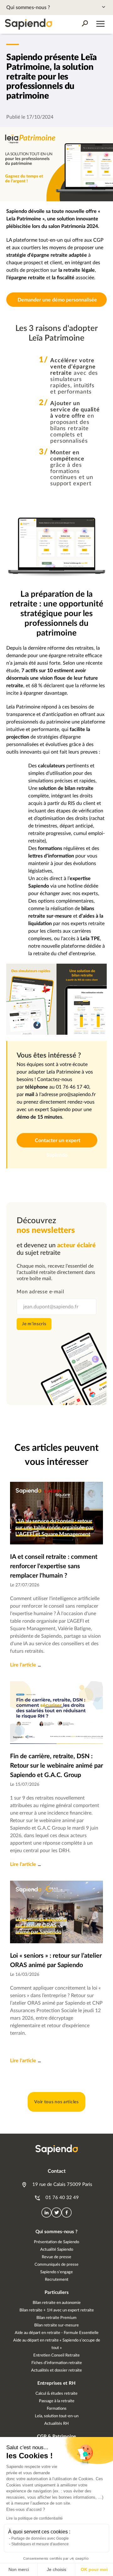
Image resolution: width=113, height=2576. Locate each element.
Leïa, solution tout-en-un (57, 2416)
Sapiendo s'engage (56, 2272)
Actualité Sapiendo (57, 2250)
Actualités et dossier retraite (56, 2370)
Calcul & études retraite (56, 2394)
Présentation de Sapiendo (56, 2242)
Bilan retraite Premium (56, 2318)
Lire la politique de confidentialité (35, 2518)
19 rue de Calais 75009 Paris (62, 2184)
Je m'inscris (34, 1324)
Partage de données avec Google (40, 2538)
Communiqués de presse (56, 2265)
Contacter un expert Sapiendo (57, 1143)
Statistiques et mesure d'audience (40, 2544)
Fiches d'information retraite (57, 2363)
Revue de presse (56, 2257)
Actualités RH (56, 2424)
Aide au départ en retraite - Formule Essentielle (57, 2333)
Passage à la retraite (57, 2401)
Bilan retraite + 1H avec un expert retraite (57, 2310)
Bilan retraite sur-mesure (56, 2325)
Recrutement (57, 2280)
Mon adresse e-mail (40, 1292)
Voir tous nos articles (56, 2102)
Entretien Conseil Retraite (56, 2355)
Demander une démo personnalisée (57, 300)
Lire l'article (23, 1665)
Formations (57, 2409)
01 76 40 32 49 (62, 2198)
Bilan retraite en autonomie (57, 2303)
